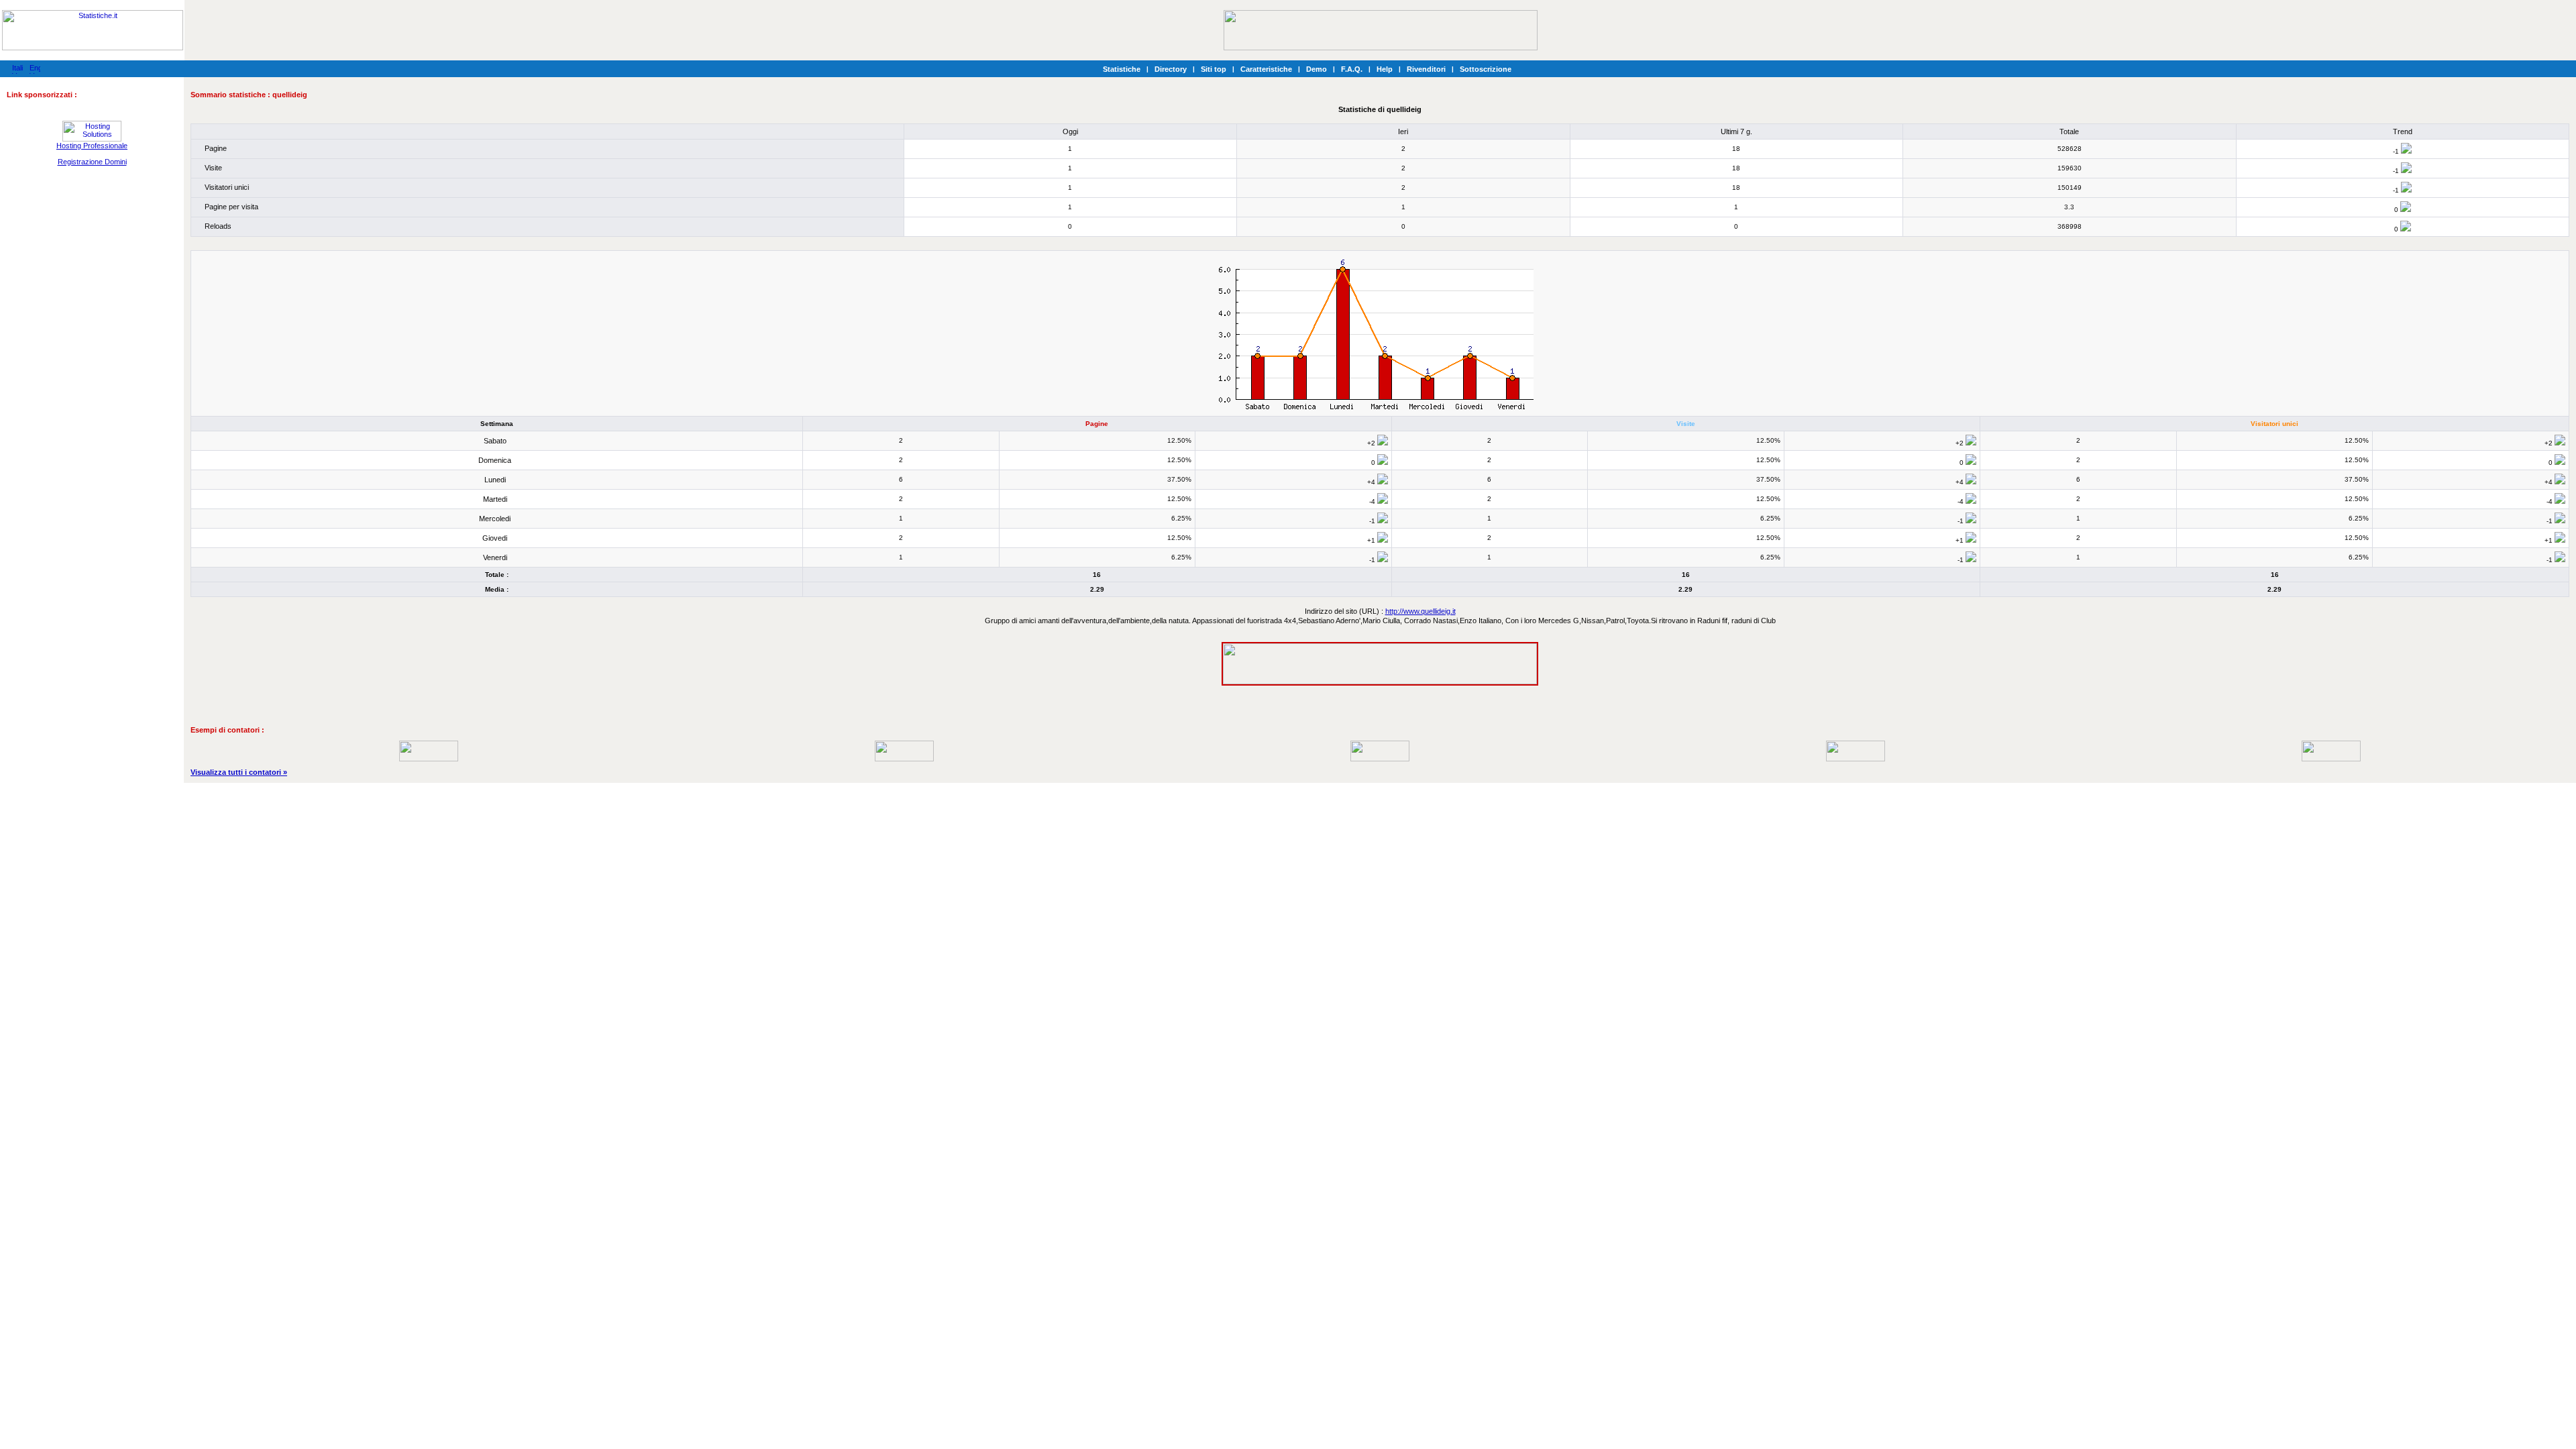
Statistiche (1122, 69)
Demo (1317, 69)
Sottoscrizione (1486, 69)
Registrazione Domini (92, 162)
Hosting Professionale (92, 146)
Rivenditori (1426, 69)
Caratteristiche (1266, 69)
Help (1385, 69)
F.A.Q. (1352, 69)
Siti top (1214, 69)
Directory (1171, 69)
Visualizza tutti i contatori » (239, 772)
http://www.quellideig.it (1420, 611)
